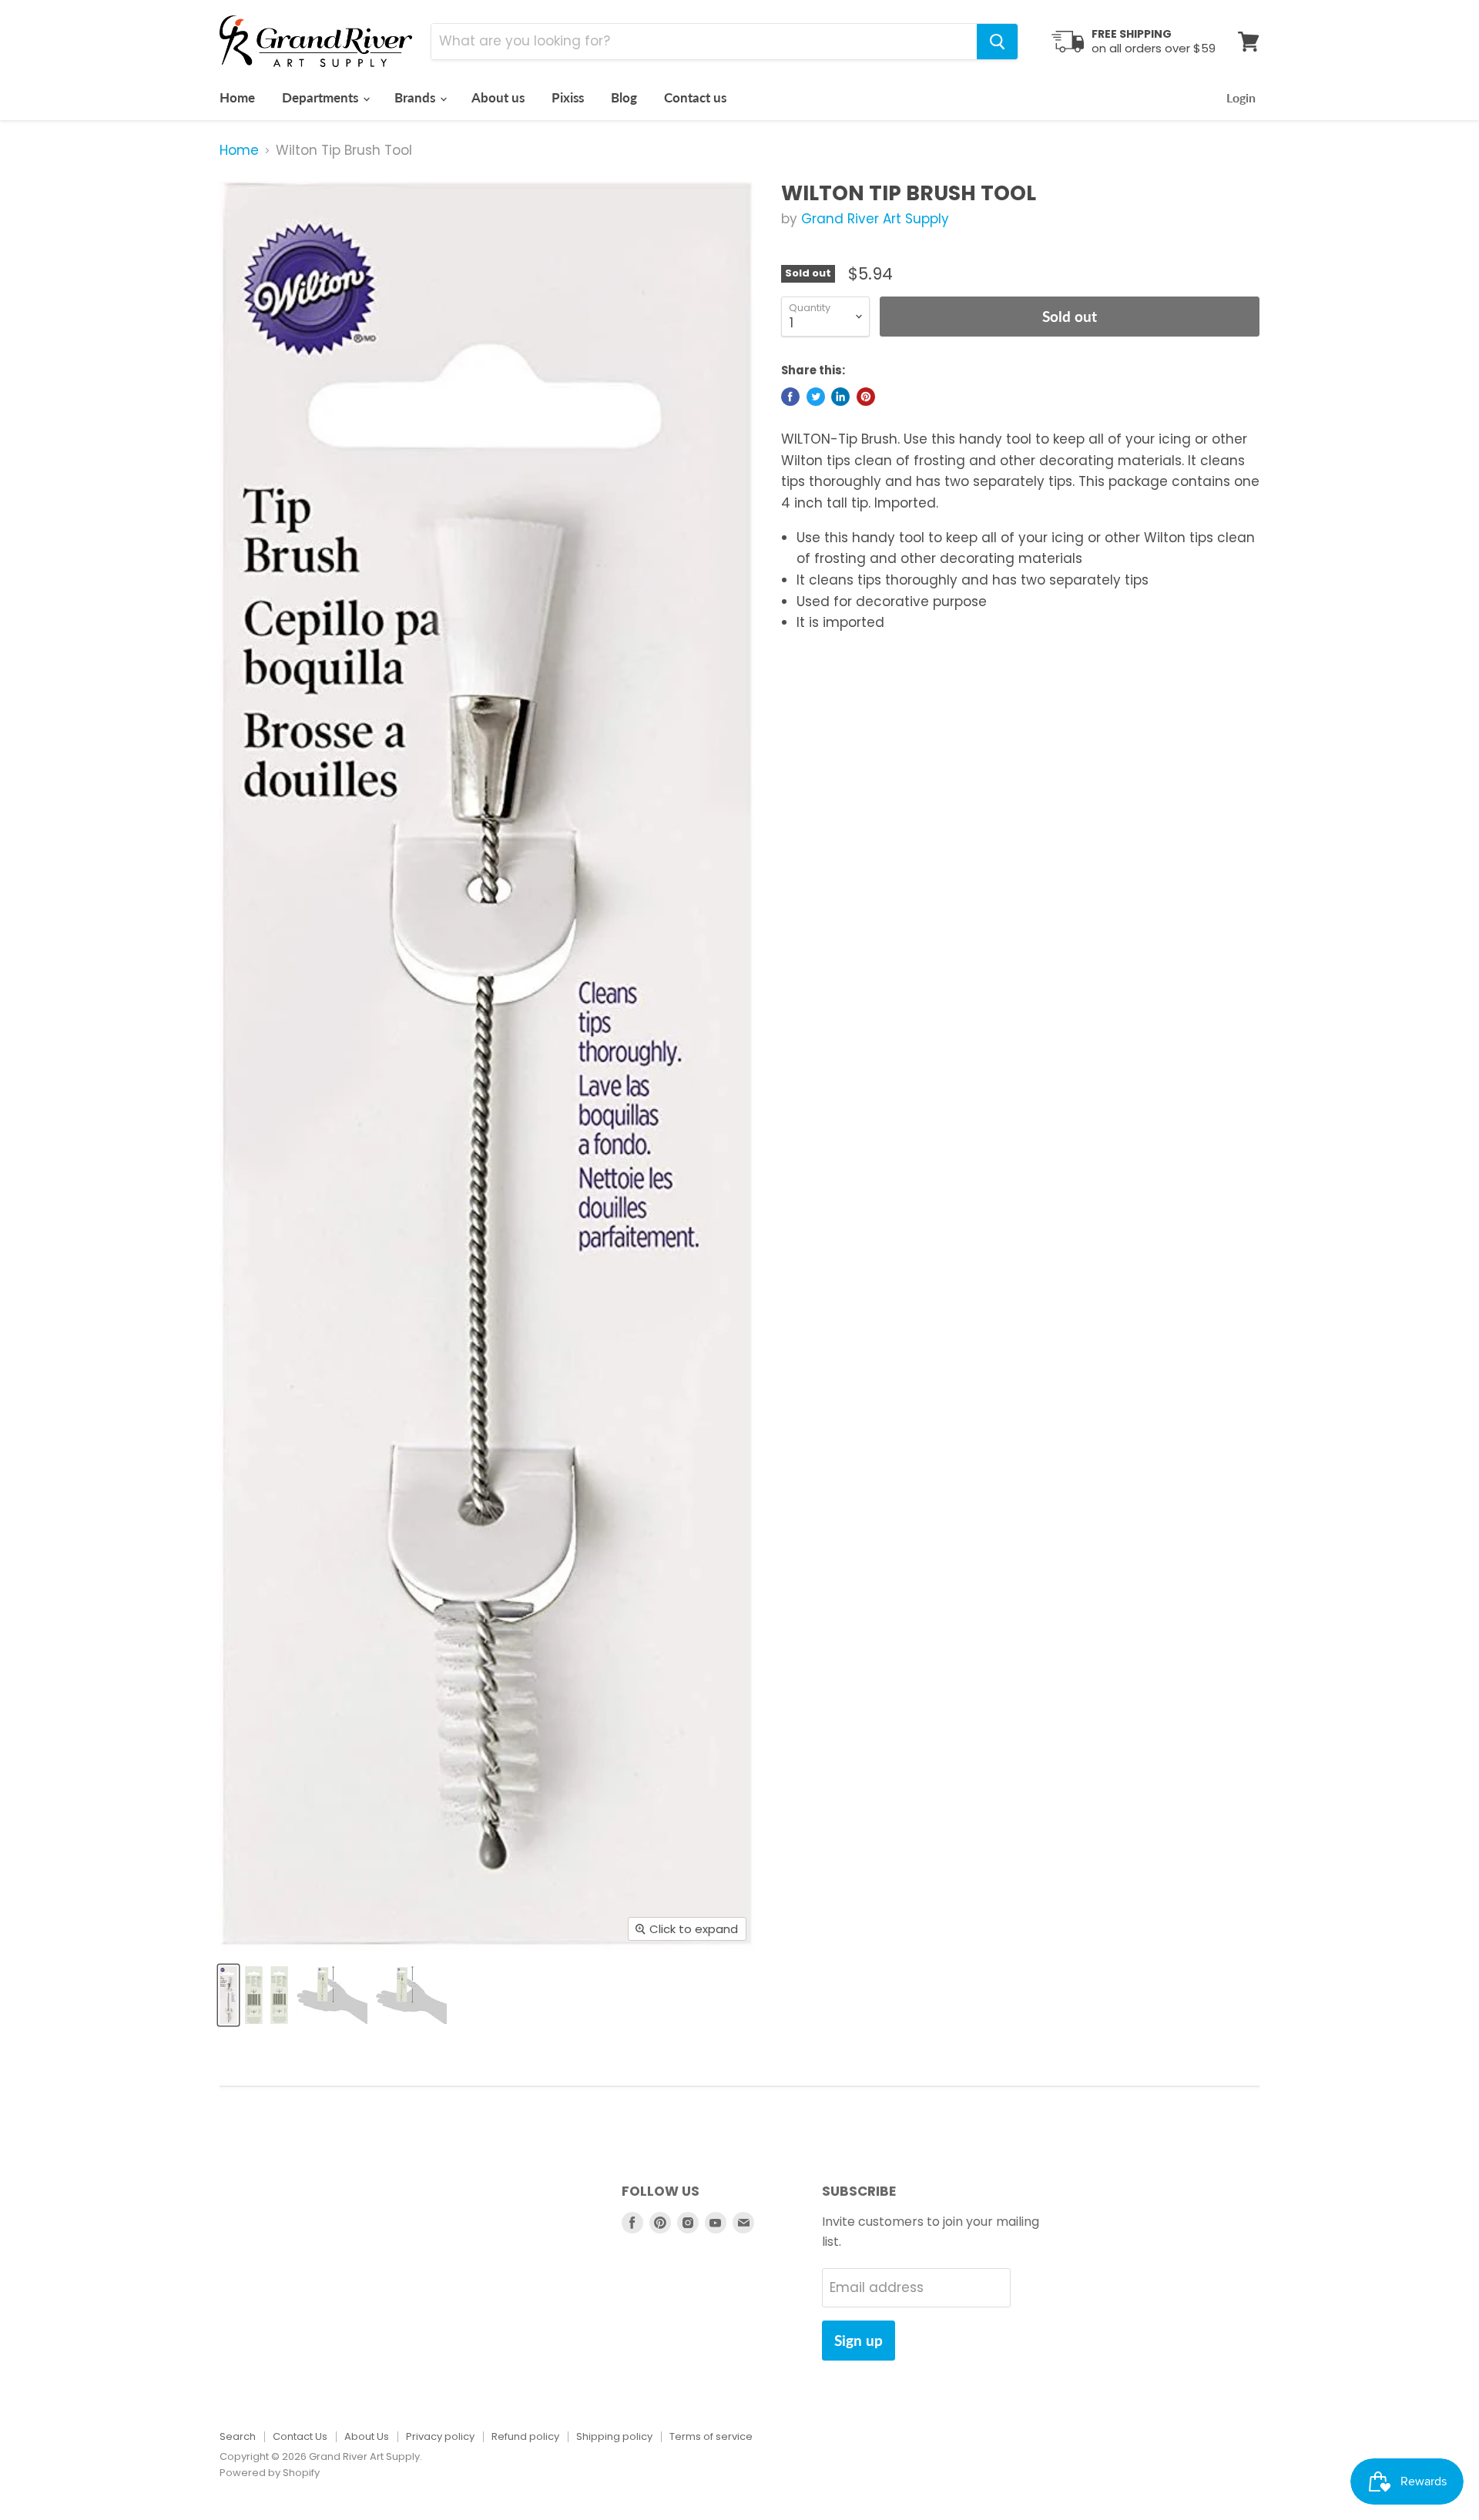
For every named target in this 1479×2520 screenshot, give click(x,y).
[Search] (997, 42)
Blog (624, 97)
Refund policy (525, 2436)
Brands (416, 97)
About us (498, 97)
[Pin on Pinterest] (866, 397)
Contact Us (300, 2436)
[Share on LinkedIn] (840, 397)
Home (237, 97)
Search (238, 2436)
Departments (322, 97)
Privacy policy (440, 2436)
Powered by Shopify (270, 2473)
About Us (367, 2436)
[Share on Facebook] (790, 397)
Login (1241, 97)
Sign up (859, 2340)
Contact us (695, 97)
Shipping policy (614, 2436)
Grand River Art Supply (875, 219)
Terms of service (711, 2436)
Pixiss (568, 97)
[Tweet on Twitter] (816, 397)
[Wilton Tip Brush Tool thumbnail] (228, 1995)
